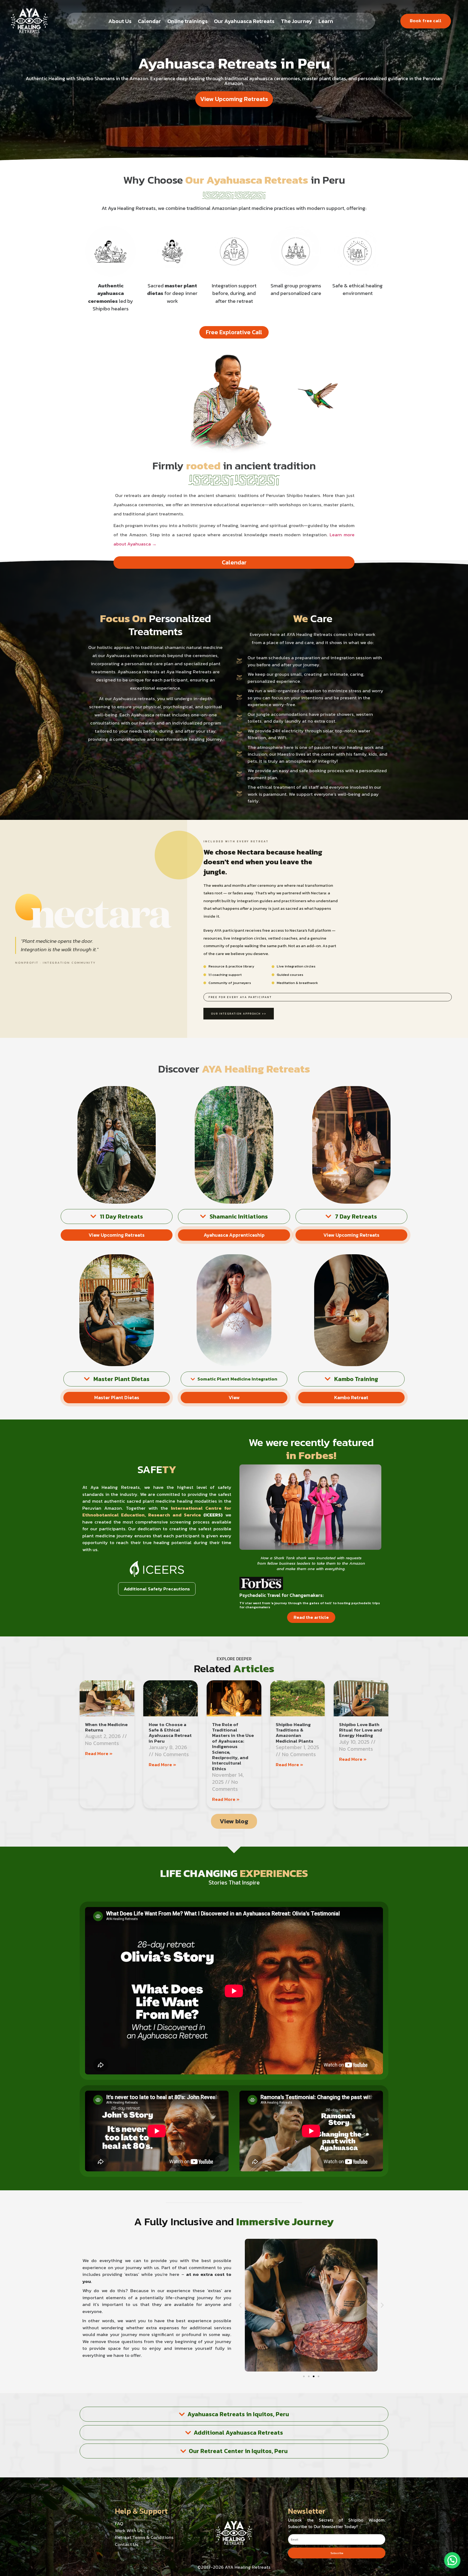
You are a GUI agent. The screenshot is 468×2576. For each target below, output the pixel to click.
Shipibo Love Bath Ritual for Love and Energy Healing (361, 1730)
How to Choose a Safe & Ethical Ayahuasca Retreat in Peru (170, 1733)
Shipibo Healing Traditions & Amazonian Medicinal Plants (295, 1733)
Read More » (99, 1753)
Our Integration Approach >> (239, 1014)
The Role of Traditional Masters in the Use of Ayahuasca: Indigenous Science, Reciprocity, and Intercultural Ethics (233, 1747)
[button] (240, 2305)
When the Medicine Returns (106, 1727)
